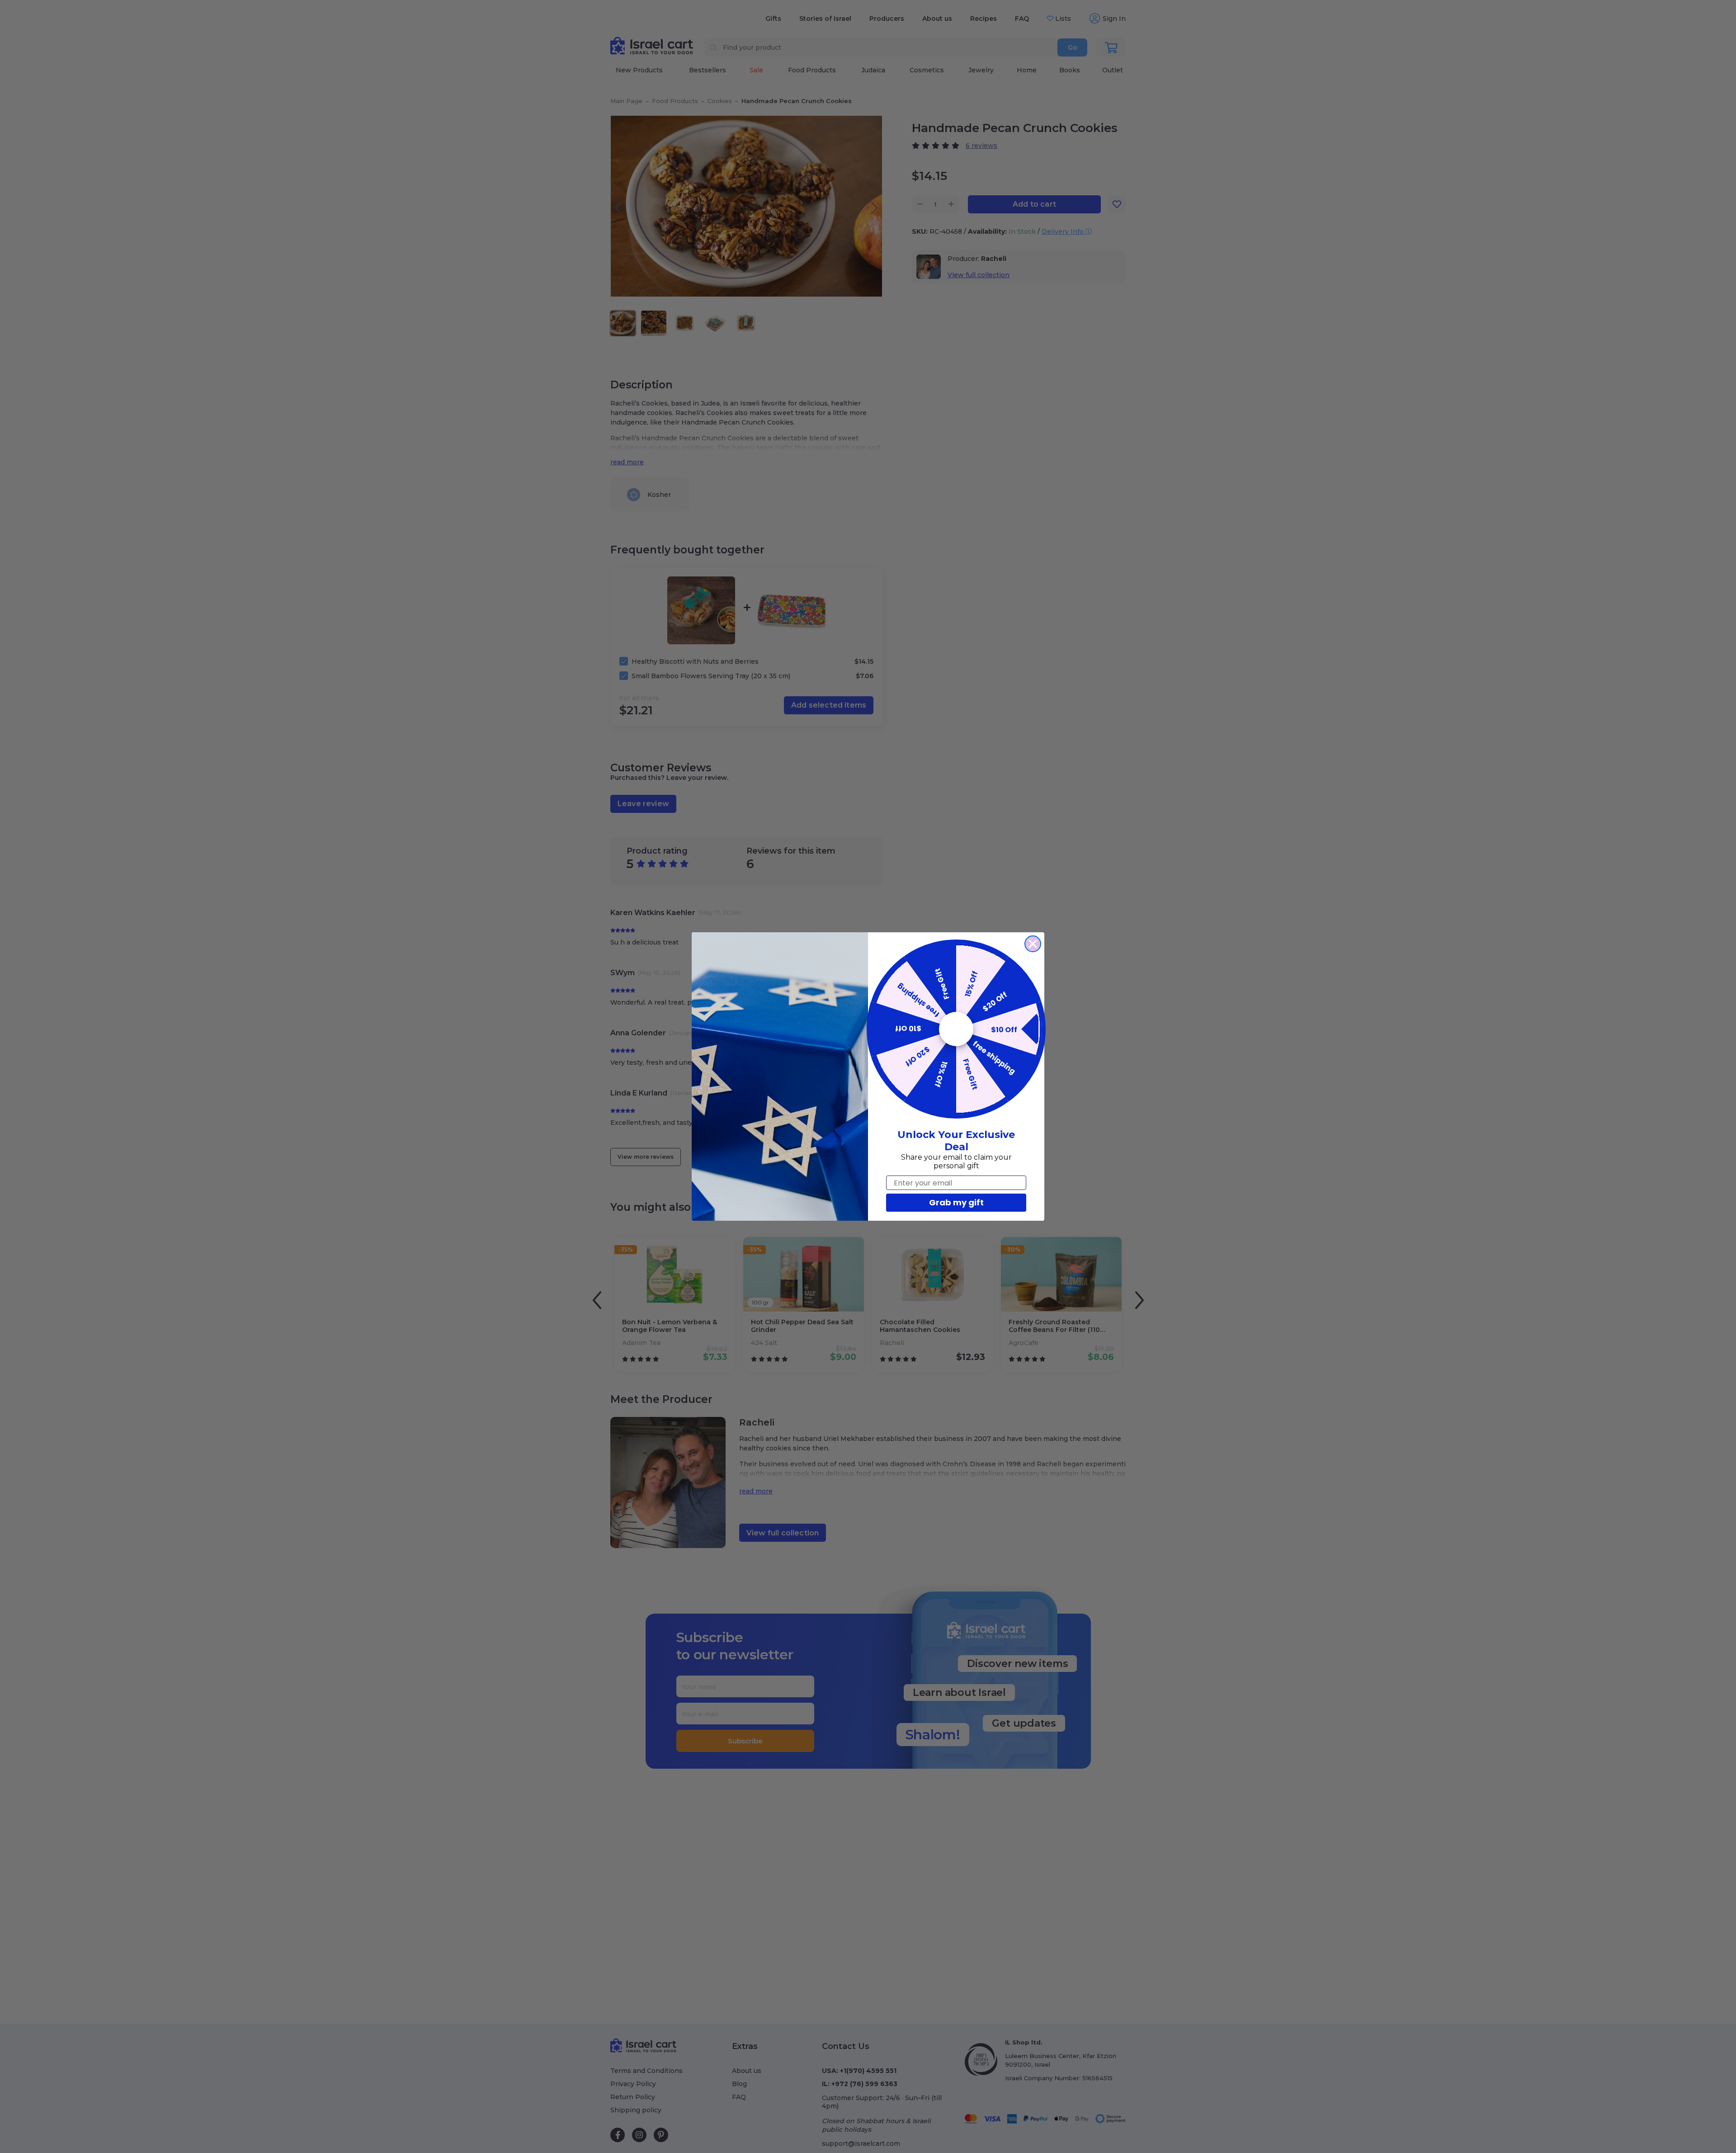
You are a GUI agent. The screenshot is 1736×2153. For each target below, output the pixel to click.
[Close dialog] (1033, 944)
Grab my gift (956, 1202)
